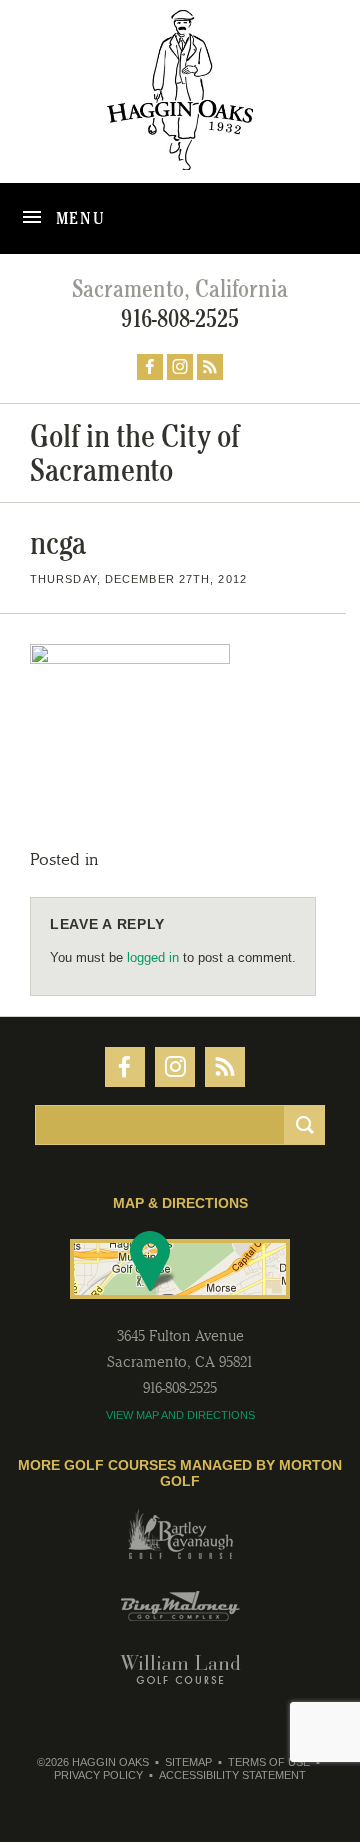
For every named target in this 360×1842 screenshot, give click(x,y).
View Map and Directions (180, 1415)
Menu (78, 218)
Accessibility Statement (232, 1775)
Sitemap (188, 1762)
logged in (153, 957)
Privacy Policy (98, 1775)
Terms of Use (269, 1762)
